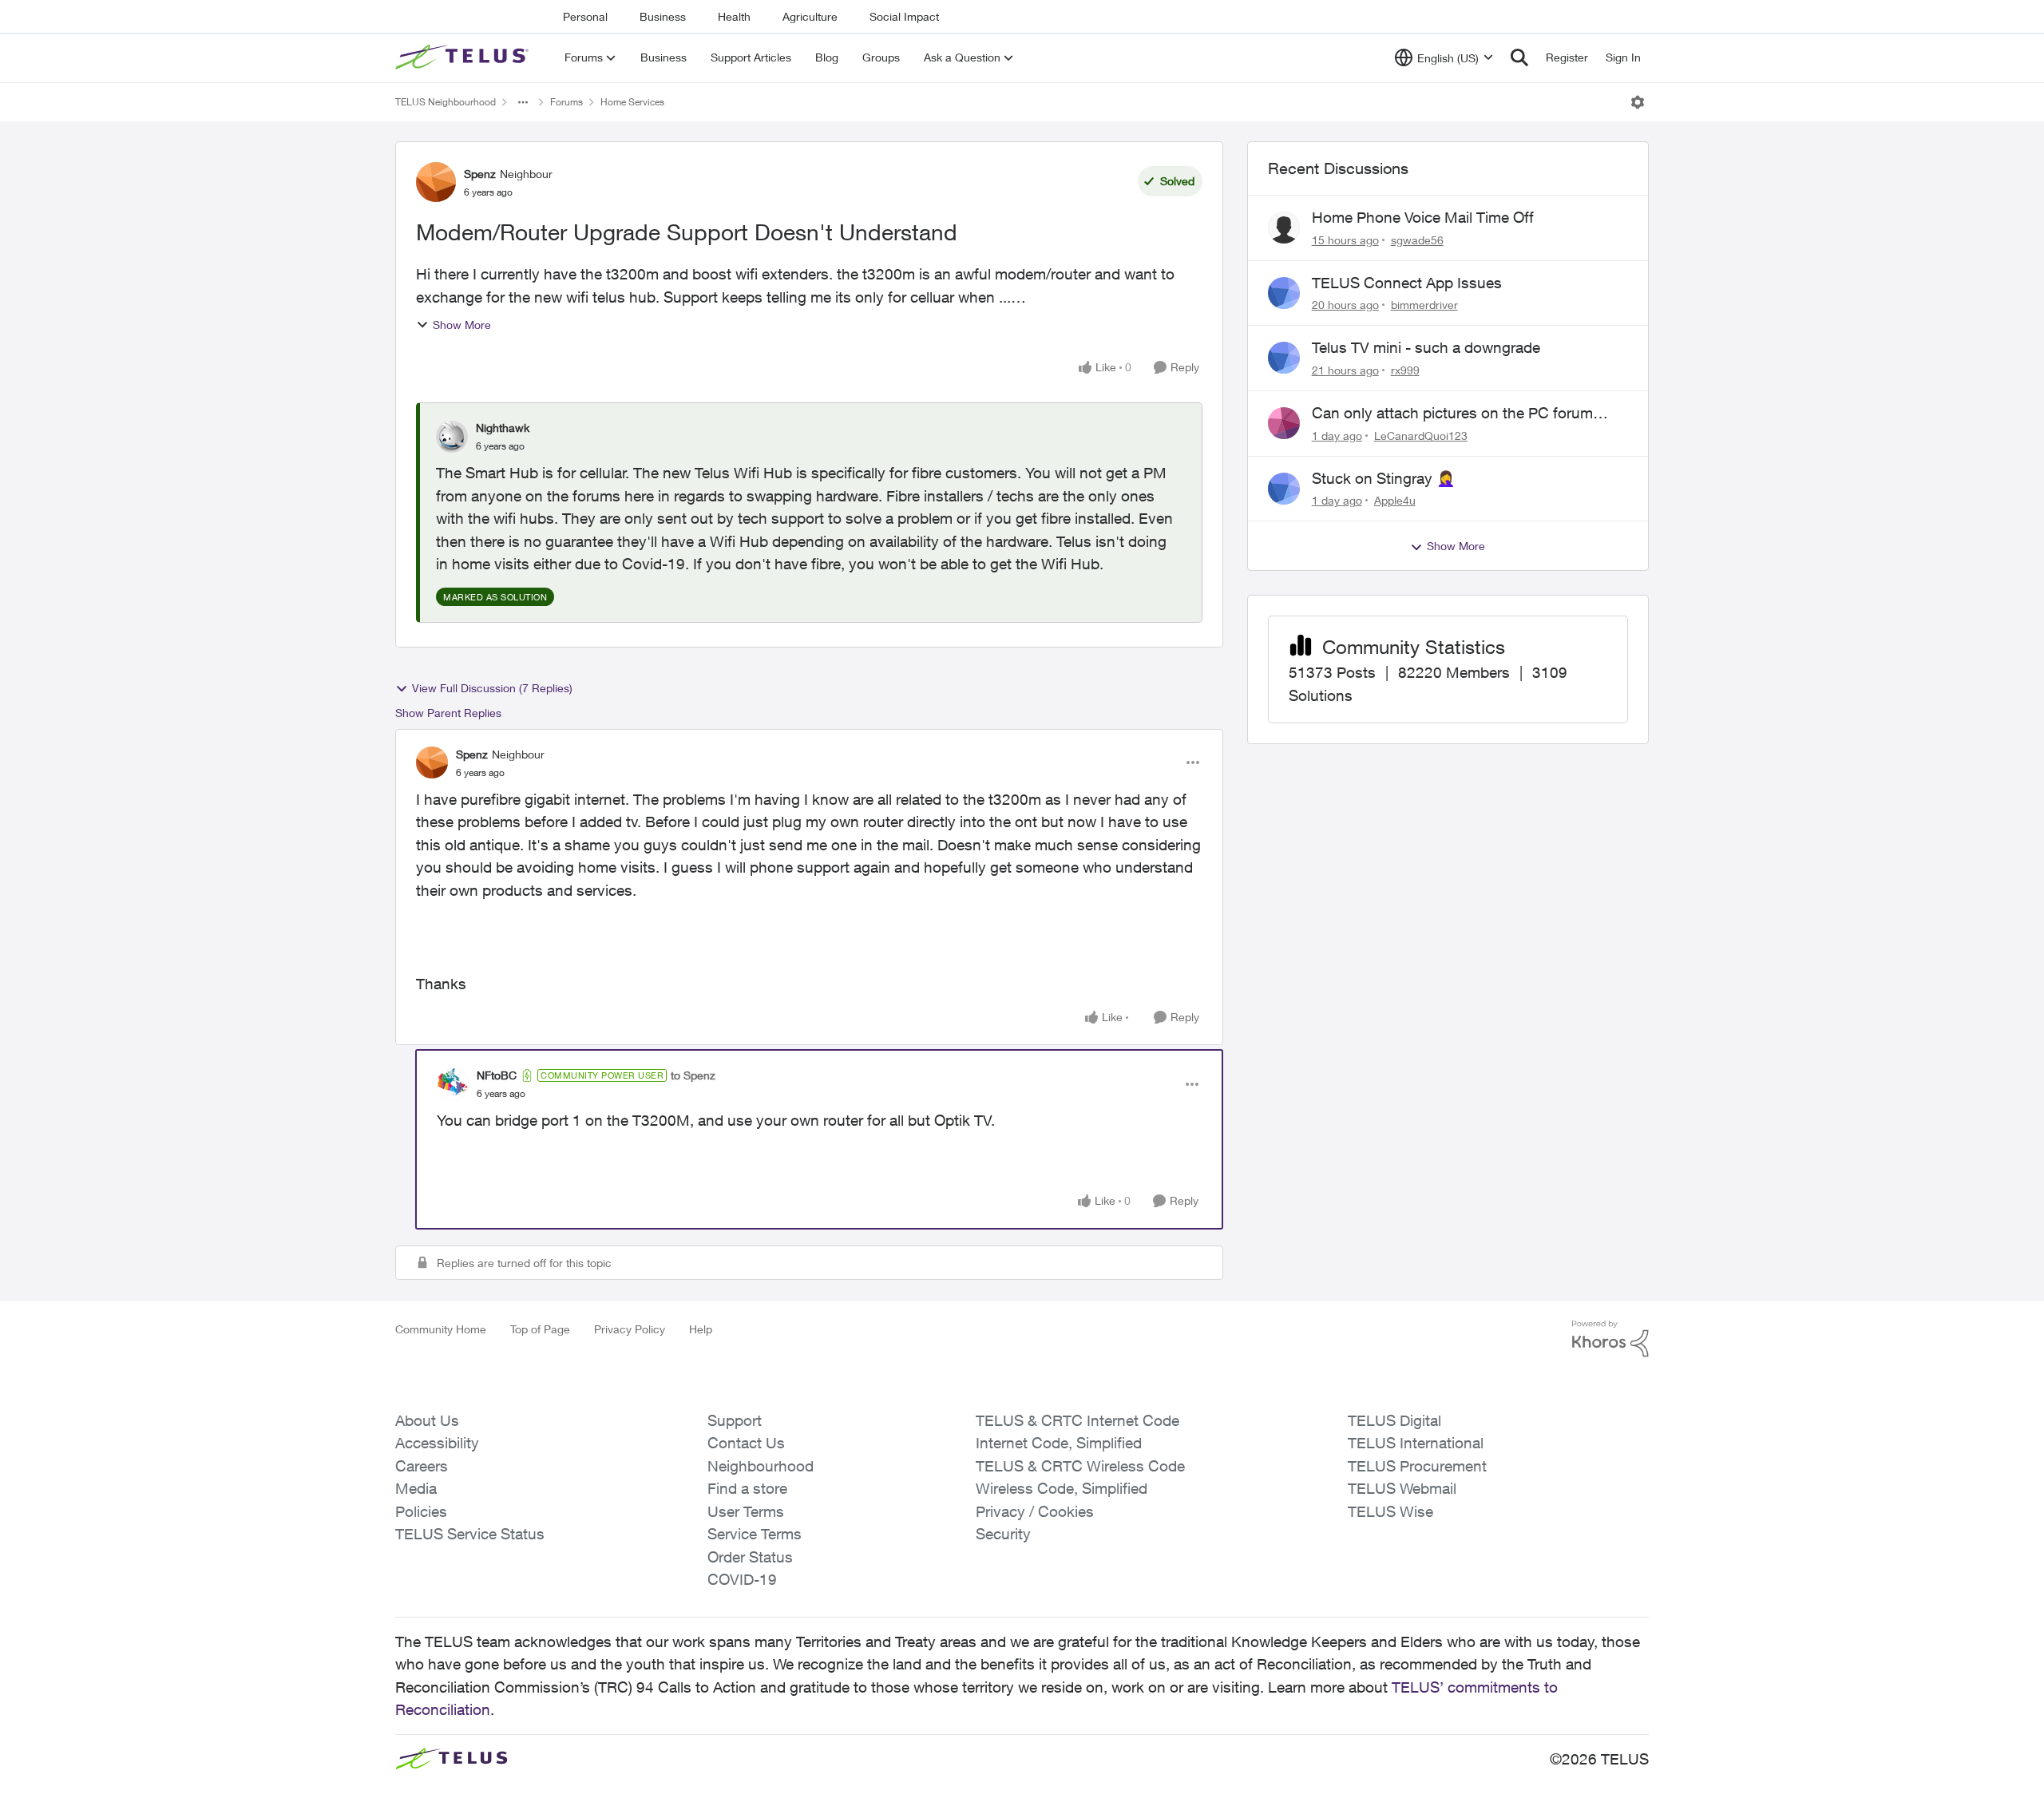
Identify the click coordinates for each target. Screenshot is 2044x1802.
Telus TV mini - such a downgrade (1426, 347)
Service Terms (755, 1534)
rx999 (1405, 370)
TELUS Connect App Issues (1407, 283)
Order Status (750, 1557)
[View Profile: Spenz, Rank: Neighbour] (436, 182)
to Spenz (693, 1075)
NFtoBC (497, 1075)
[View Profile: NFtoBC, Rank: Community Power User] (453, 1084)
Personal (585, 16)
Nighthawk (503, 428)
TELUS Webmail (1402, 1488)
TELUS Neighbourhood (446, 102)
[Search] (1519, 57)
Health (734, 16)
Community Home (441, 1329)
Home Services (632, 102)
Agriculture (810, 16)
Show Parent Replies (448, 713)
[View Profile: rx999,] (1284, 358)
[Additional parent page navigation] (523, 102)
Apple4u (1395, 500)
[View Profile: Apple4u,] (1284, 489)
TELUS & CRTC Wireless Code (1080, 1466)
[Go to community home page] (464, 57)
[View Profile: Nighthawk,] (452, 437)
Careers (422, 1466)
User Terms (746, 1511)
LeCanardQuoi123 (1421, 436)
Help (701, 1329)
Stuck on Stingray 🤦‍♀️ (1384, 478)
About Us (427, 1420)
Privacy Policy (630, 1329)
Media (416, 1488)
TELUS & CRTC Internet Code (1077, 1420)
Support (735, 1420)
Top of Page (540, 1329)
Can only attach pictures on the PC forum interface (1452, 414)
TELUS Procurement (1417, 1466)
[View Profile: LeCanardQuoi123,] (1284, 423)
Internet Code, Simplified (1059, 1443)
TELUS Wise (1390, 1511)
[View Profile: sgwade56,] (1284, 228)
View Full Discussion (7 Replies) (492, 688)
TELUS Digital (1394, 1420)
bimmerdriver (1424, 305)
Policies (421, 1511)
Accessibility (437, 1443)
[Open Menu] (1638, 102)
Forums (566, 102)
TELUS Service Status (470, 1534)
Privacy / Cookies (1035, 1511)
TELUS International (1416, 1443)
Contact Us (746, 1443)
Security (1003, 1534)
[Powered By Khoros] (1610, 1339)
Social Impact (904, 16)
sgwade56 (1417, 240)
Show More (462, 325)
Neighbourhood (761, 1466)
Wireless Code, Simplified (1062, 1488)
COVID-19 (742, 1579)
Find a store (747, 1488)
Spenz (480, 174)
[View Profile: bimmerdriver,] (1284, 293)
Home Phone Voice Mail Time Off (1423, 217)
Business (663, 16)
